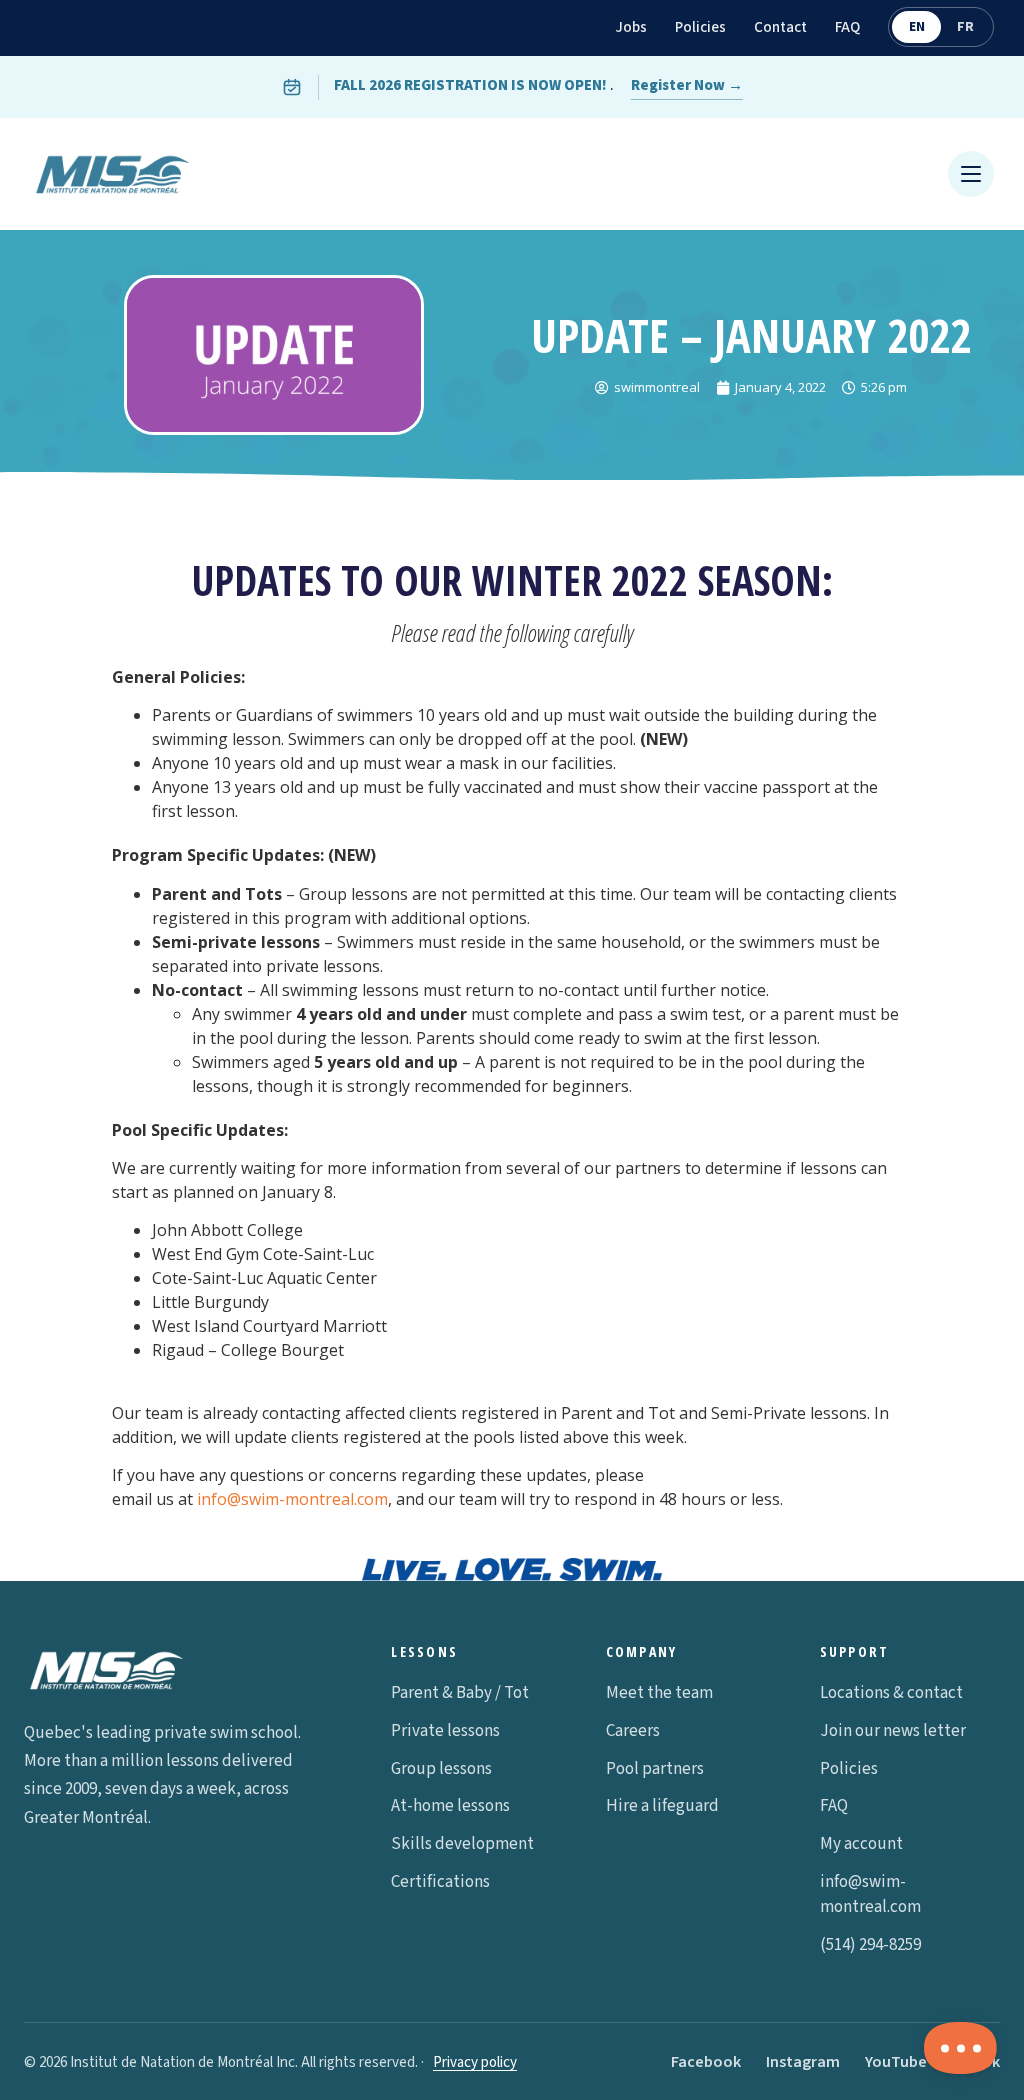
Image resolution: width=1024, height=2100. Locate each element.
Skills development (462, 1844)
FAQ (847, 27)
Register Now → (687, 85)
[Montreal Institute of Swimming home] (112, 174)
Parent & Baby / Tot (460, 1693)
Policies (700, 27)
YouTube (896, 2062)
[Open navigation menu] (971, 174)
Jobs (631, 27)
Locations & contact (891, 1693)
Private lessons (445, 1731)
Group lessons (441, 1769)
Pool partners (655, 1769)
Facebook (706, 2062)
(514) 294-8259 (870, 1945)
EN (917, 27)
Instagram (803, 2062)
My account (861, 1844)
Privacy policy (475, 2062)
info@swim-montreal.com (292, 1499)
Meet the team (659, 1693)
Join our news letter (893, 1731)
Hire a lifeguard (662, 1806)
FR (965, 27)
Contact (780, 27)
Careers (633, 1731)
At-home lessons (450, 1806)
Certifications (440, 1882)
